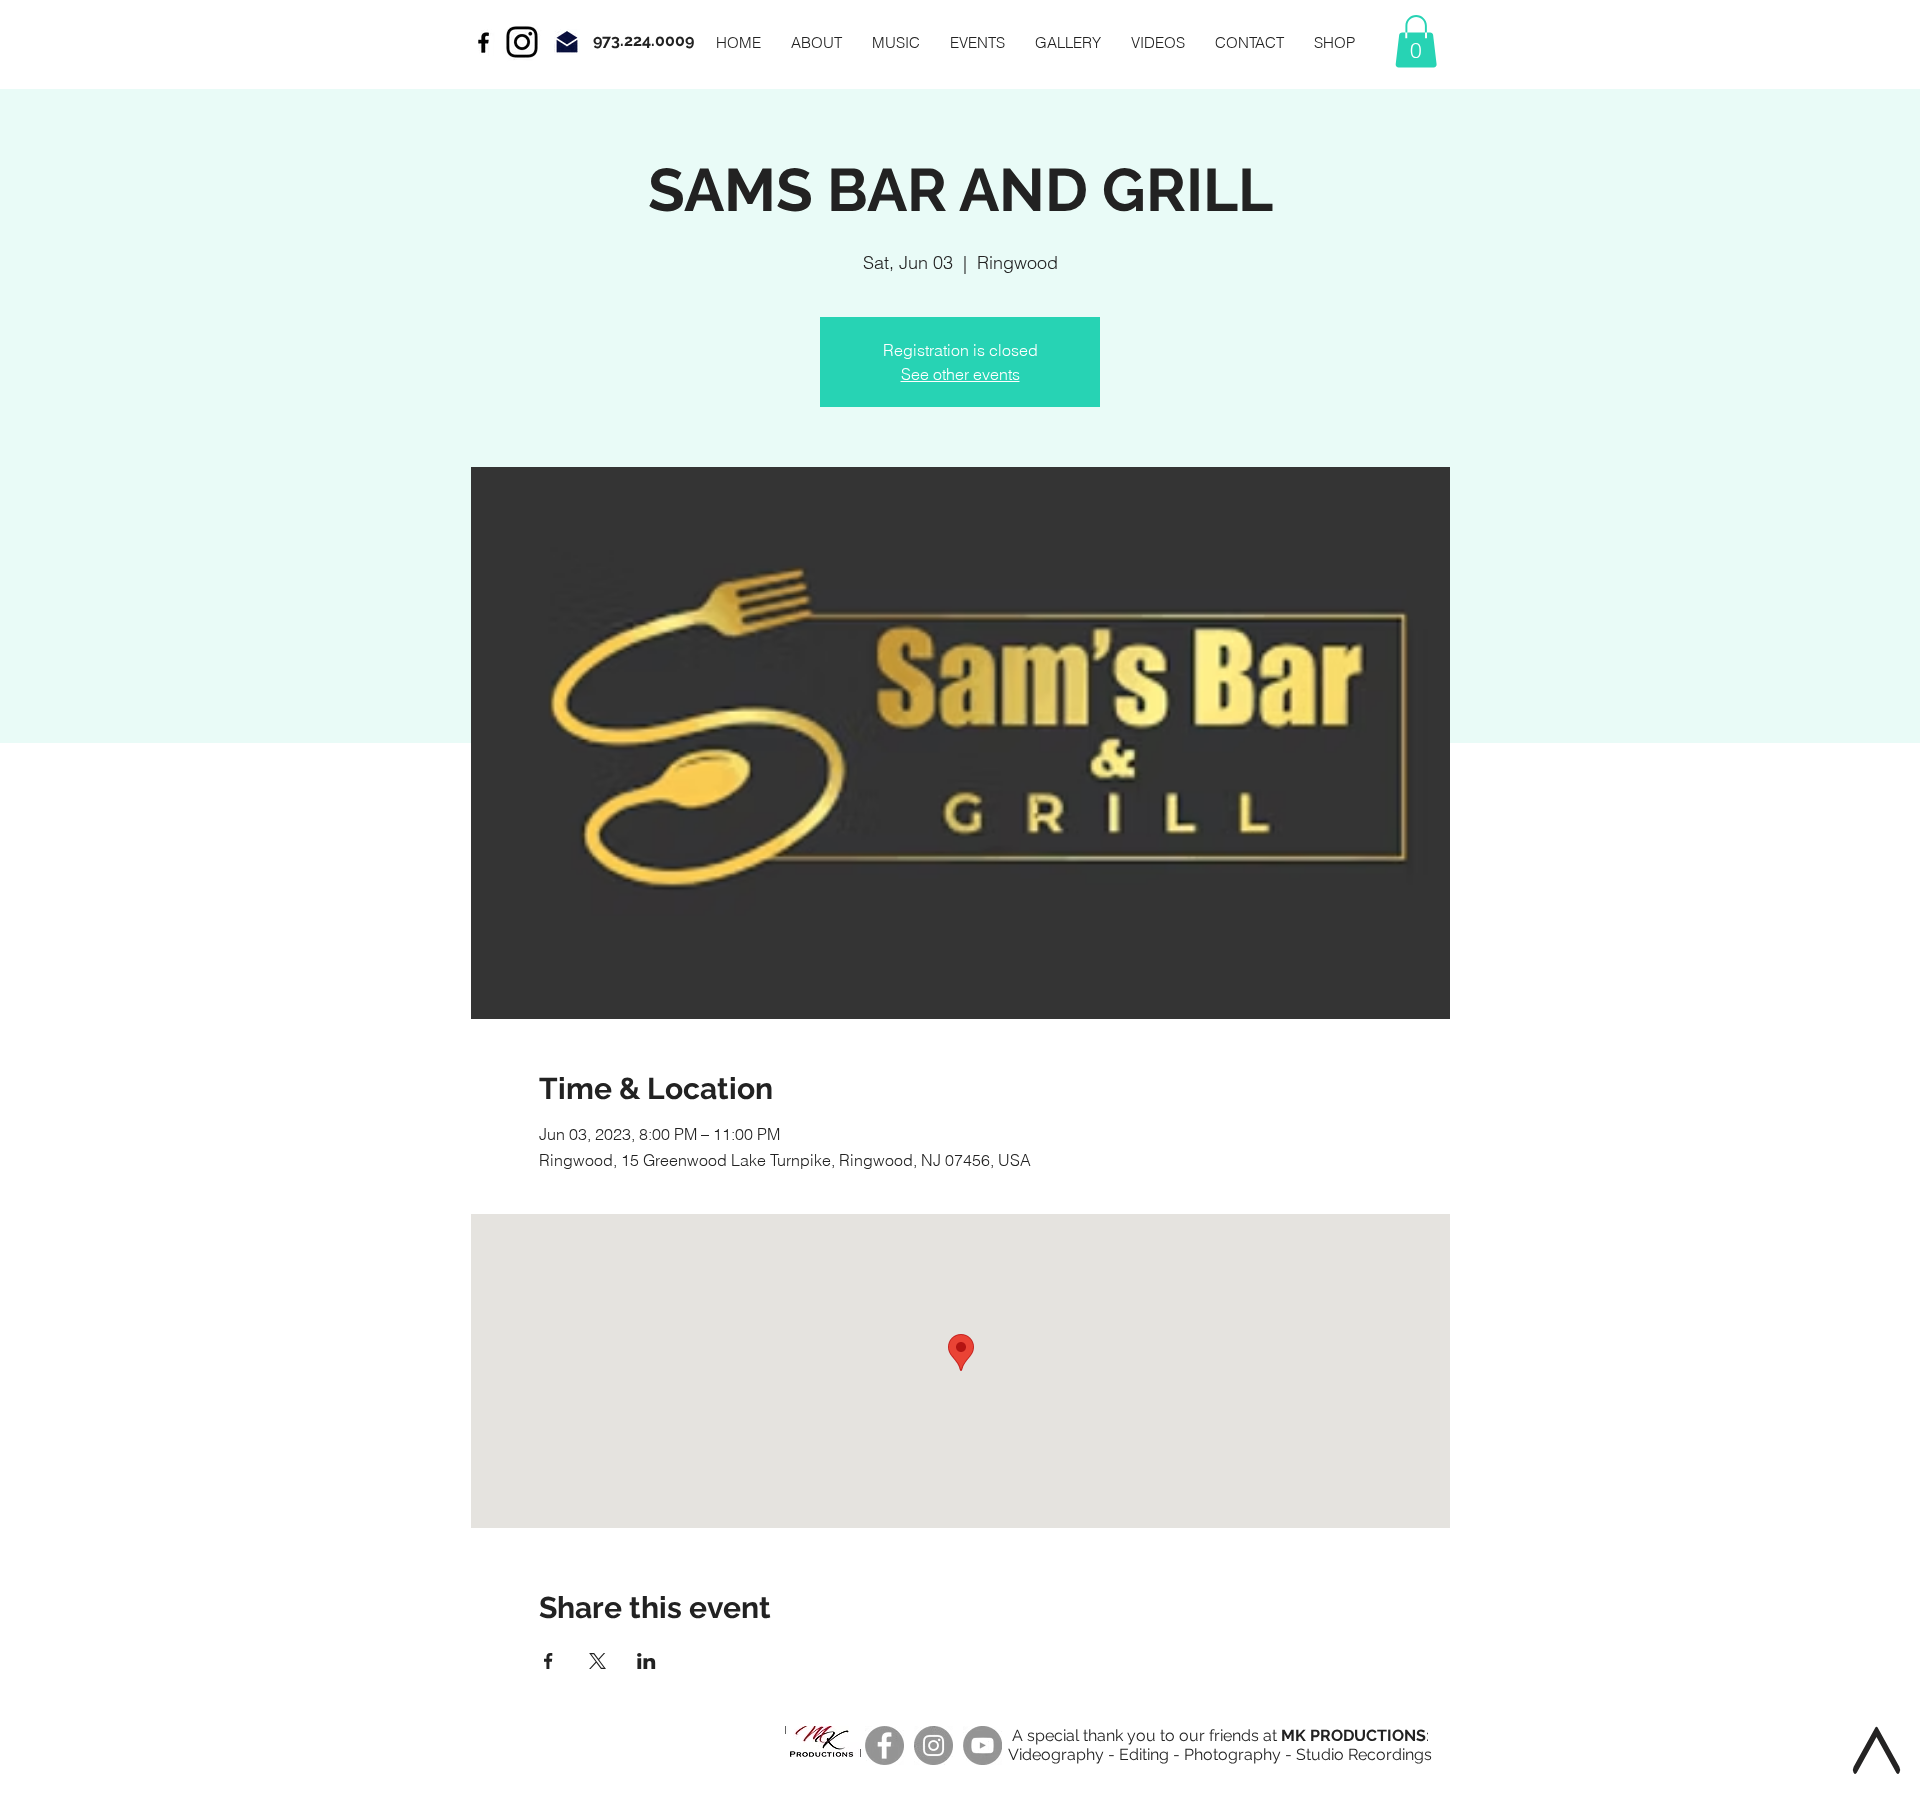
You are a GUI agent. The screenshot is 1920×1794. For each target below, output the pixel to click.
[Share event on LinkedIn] (646, 1661)
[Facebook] (884, 1745)
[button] (1416, 41)
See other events (960, 374)
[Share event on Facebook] (548, 1661)
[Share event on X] (597, 1661)
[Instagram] (522, 42)
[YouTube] (982, 1745)
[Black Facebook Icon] (483, 42)
